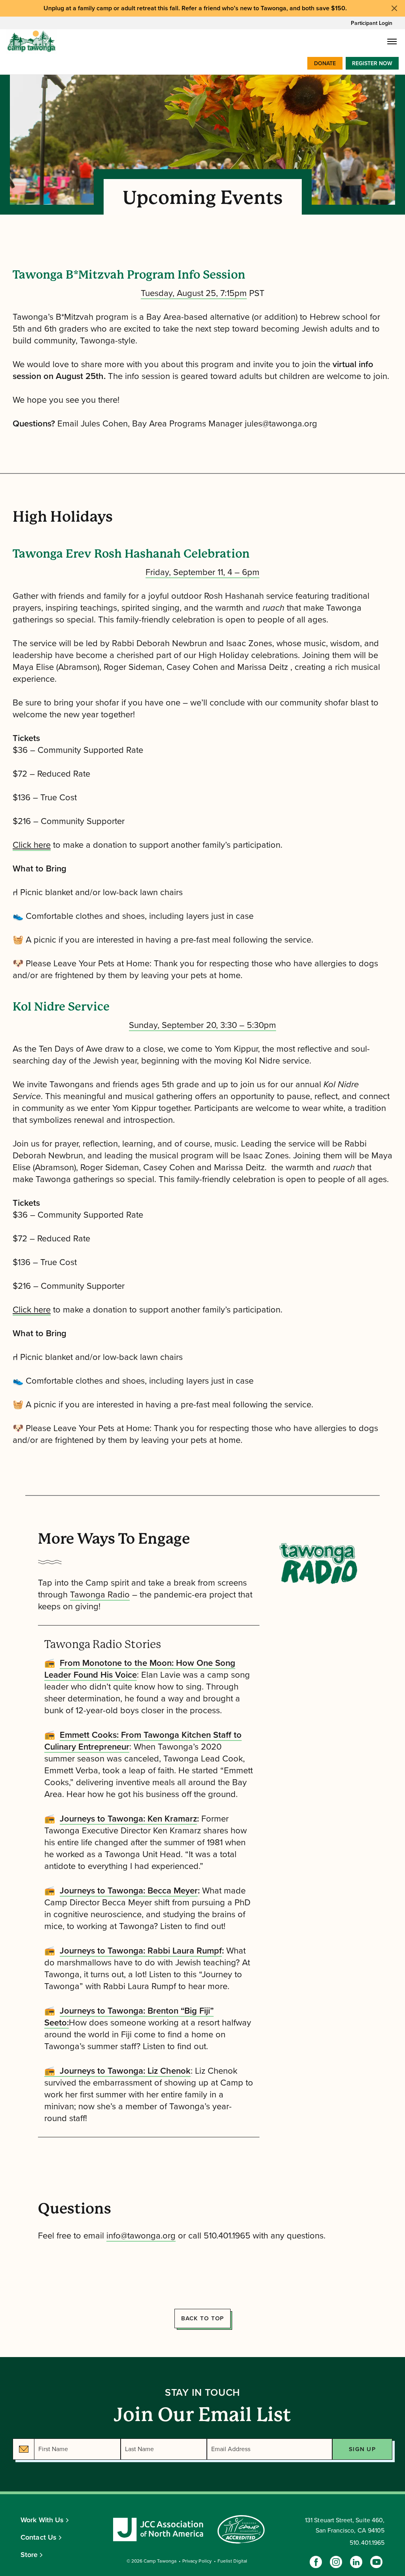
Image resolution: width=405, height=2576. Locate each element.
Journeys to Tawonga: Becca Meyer (129, 1891)
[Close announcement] (394, 8)
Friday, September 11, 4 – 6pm (202, 572)
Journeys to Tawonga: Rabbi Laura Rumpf (141, 1951)
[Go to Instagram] (336, 2562)
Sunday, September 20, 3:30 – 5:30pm (202, 1025)
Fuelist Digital (232, 2561)
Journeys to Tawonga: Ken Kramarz (128, 1819)
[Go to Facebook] (316, 2562)
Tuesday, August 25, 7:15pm (194, 293)
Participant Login (372, 23)
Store (29, 2555)
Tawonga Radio (100, 1595)
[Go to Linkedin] (356, 2562)
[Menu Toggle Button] (392, 41)
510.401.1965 (367, 2543)
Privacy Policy (197, 2561)
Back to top (203, 2318)
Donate (325, 63)
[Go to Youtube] (376, 2562)
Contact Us (39, 2537)
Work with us (42, 2520)
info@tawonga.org (141, 2236)
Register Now (372, 63)
